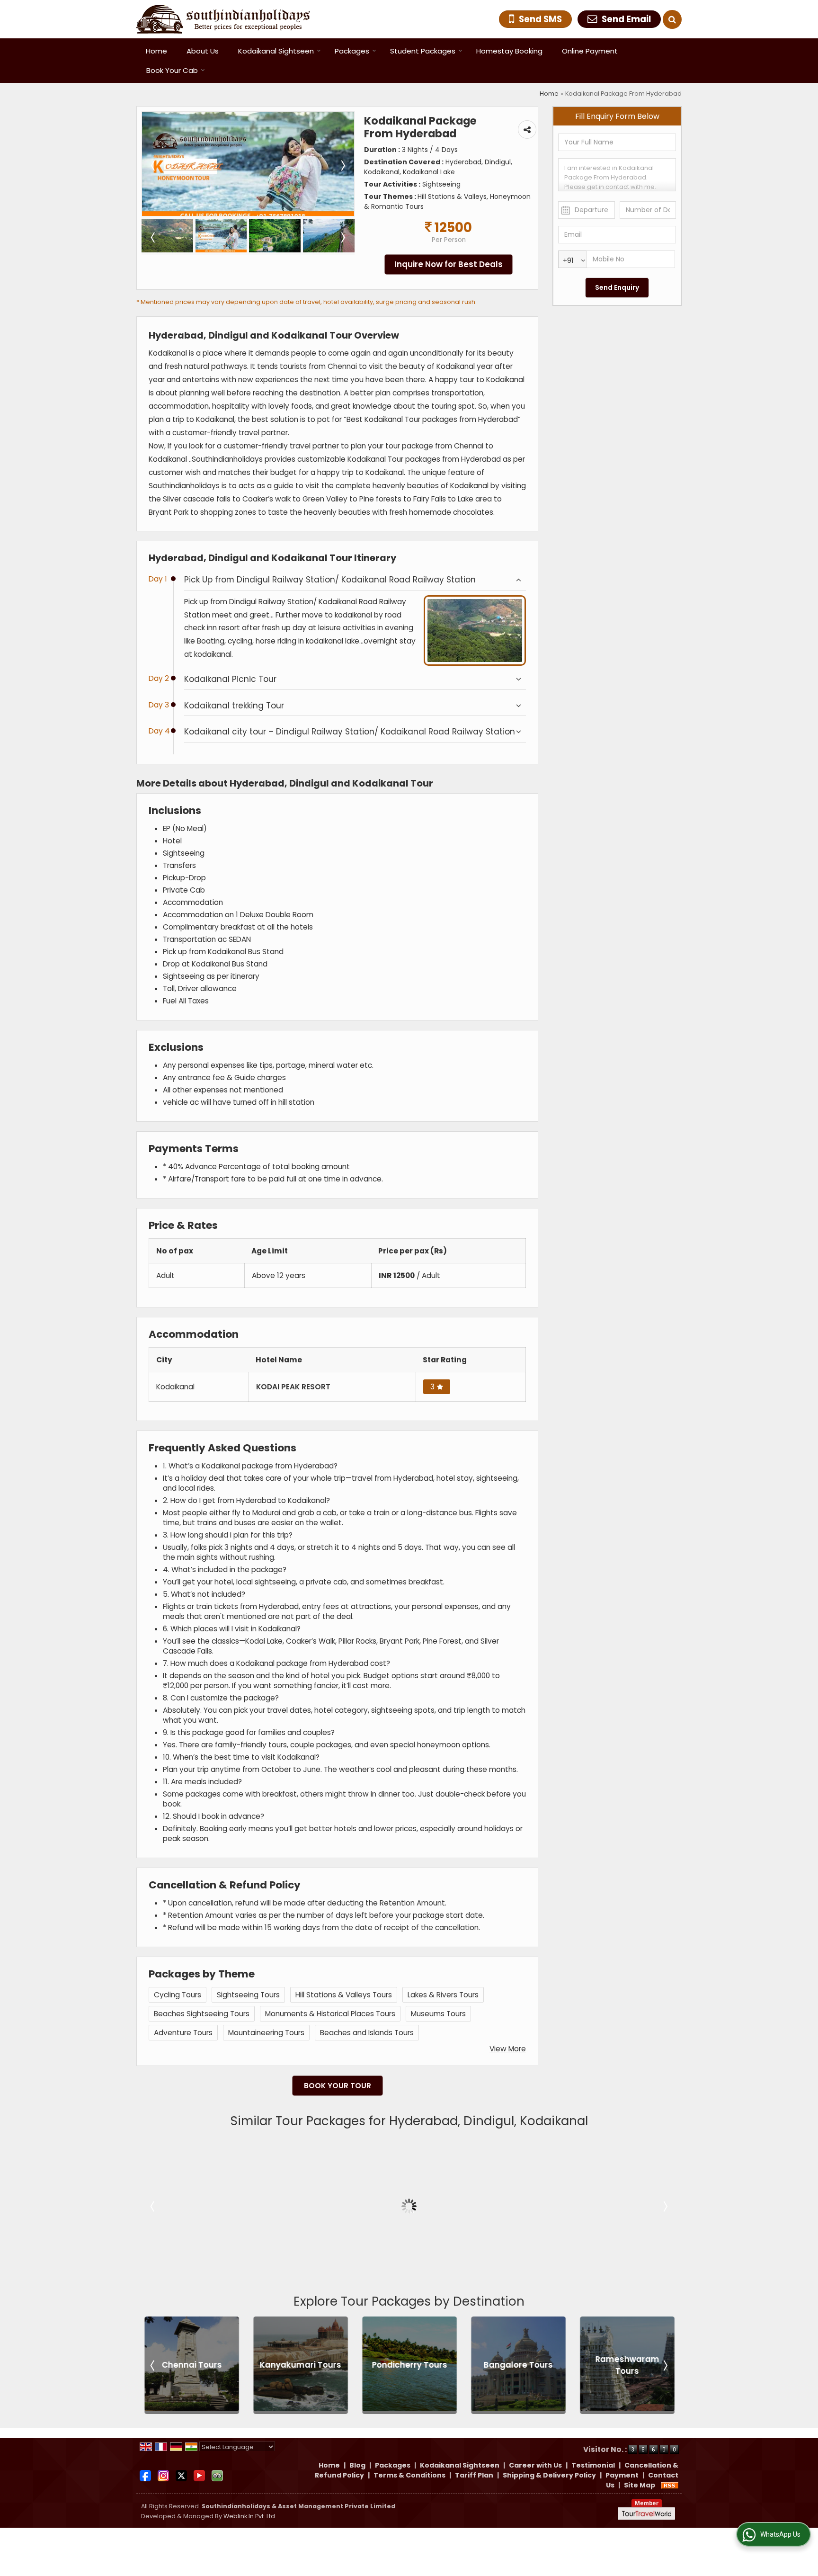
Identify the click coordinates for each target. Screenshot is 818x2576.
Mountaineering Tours (266, 2033)
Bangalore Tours (412, 2365)
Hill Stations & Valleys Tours (344, 1995)
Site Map (640, 2485)
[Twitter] (181, 2475)
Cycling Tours (178, 1995)
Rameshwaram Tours (521, 2365)
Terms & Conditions (409, 2475)
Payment (622, 2475)
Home (156, 51)
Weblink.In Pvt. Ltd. (250, 2516)
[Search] (672, 19)
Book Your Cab (172, 70)
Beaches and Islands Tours (367, 2033)
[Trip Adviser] (217, 2475)
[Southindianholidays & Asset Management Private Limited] (223, 19)
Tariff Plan (474, 2475)
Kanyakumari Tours (195, 2365)
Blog (357, 2465)
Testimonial (593, 2465)
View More (508, 2049)
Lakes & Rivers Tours (443, 1995)
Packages (352, 51)
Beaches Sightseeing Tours (202, 2014)
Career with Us (535, 2465)
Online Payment (590, 51)
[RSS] (670, 2485)
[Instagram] (163, 2475)
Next (665, 2206)
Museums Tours (438, 2014)
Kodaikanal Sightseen (276, 51)
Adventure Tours (183, 2033)
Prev (153, 2206)
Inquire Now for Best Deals (449, 264)
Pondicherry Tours (303, 2365)
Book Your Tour (338, 2086)
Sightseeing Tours (248, 1995)
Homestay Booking (509, 51)
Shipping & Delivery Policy (549, 2475)
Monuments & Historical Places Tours (330, 2014)
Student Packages (423, 51)
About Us (203, 51)
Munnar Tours (630, 2365)
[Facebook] (145, 2475)
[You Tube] (199, 2475)
